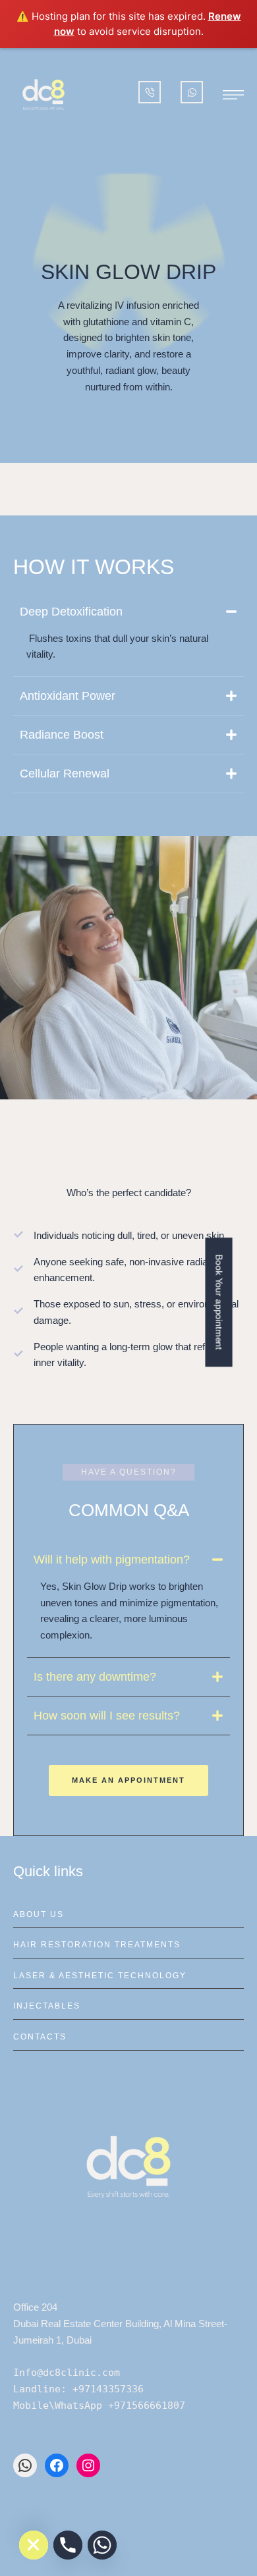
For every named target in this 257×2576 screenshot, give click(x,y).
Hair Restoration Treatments (97, 1945)
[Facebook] (57, 2465)
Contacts (40, 2037)
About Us (39, 1914)
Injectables (47, 2006)
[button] (233, 95)
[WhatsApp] (25, 2465)
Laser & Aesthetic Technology (100, 1976)
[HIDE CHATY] (34, 2545)
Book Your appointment (219, 1302)
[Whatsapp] (102, 2545)
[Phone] (68, 2545)
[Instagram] (88, 2465)
